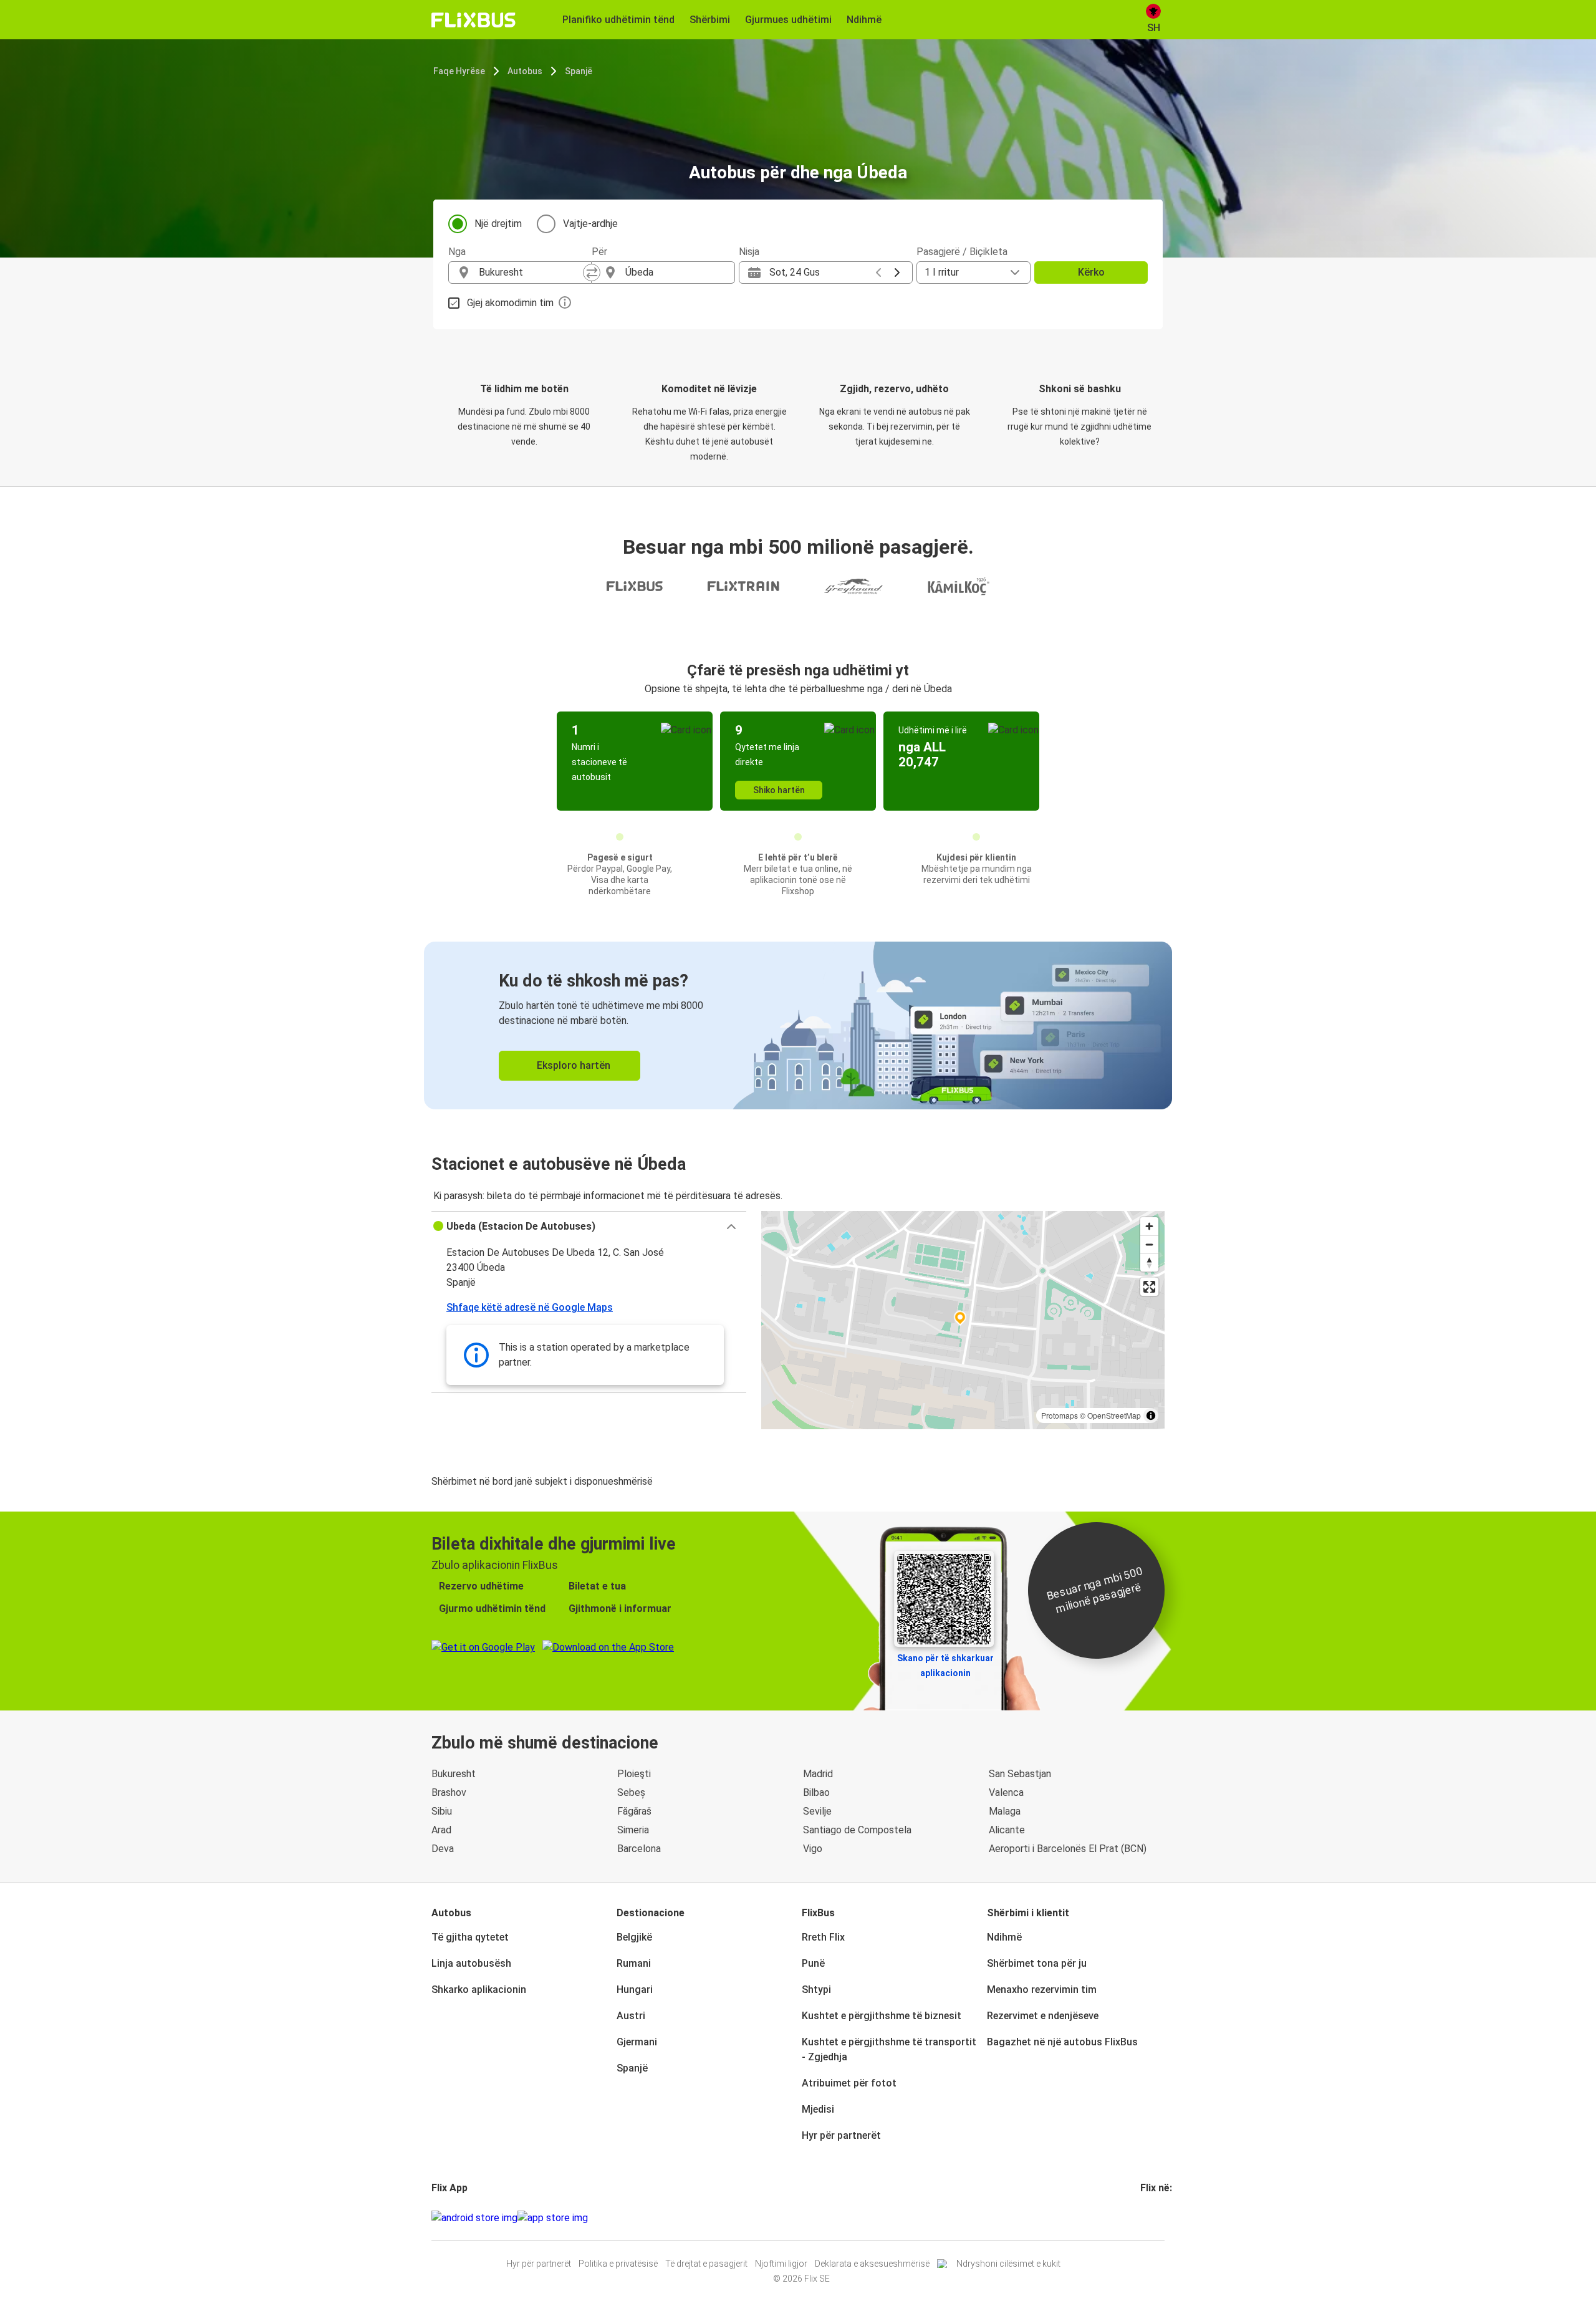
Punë (813, 1963)
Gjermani (637, 2042)
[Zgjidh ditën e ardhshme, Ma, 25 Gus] (897, 273)
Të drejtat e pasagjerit (706, 2264)
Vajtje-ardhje (590, 224)
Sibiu (442, 1811)
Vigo (813, 1849)
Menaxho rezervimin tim (1042, 1990)
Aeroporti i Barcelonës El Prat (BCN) (1068, 1849)
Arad (441, 1830)
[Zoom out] (1149, 1244)
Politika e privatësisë (618, 2264)
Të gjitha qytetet (470, 1937)
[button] (589, 1227)
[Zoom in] (1149, 1226)
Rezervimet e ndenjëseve (1043, 2016)
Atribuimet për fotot (849, 2083)
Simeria (633, 1830)
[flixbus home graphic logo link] (474, 20)
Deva (443, 1849)
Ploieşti (634, 1774)
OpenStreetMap (1114, 1415)
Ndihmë (1004, 1937)
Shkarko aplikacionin (479, 1990)
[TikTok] (1161, 2218)
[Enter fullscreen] (1149, 1287)
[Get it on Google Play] (474, 2218)
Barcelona (639, 1849)
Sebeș (631, 1792)
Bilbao (816, 1792)
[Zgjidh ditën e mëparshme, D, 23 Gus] (878, 273)
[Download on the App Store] (553, 2218)
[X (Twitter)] (1157, 2218)
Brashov (449, 1792)
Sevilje (817, 1811)
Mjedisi (818, 2109)
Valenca (1006, 1792)
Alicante (1007, 1830)
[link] (798, 1025)
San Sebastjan (1020, 1774)
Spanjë (579, 71)
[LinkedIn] (1153, 2218)
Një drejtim (498, 224)
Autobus (525, 71)
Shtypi (816, 1990)
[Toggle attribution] (1151, 1416)
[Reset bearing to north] (1149, 1262)
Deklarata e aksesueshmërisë (872, 2264)
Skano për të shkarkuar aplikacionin (945, 1666)
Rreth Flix (823, 1937)
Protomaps (1060, 1415)
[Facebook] (1142, 2218)
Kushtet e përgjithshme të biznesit (882, 2016)
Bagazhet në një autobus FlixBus (1062, 2042)
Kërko (1091, 272)
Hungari (635, 1990)
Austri (631, 2016)
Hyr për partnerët (841, 2135)
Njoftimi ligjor (781, 2264)
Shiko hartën (779, 790)
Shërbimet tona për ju (1037, 1963)
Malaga (1005, 1811)
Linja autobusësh (471, 1963)
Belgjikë (634, 1937)
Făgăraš (634, 1811)
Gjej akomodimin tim (510, 303)
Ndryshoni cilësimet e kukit (1008, 2264)
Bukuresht (454, 1774)
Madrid (818, 1774)
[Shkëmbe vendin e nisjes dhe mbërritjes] (592, 273)
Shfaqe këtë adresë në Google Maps (530, 1307)
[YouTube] (1150, 2218)
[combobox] (531, 273)
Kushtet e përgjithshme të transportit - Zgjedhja (889, 2049)
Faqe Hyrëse (459, 71)
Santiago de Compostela (857, 1830)
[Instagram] (1146, 2218)
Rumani (634, 1963)
